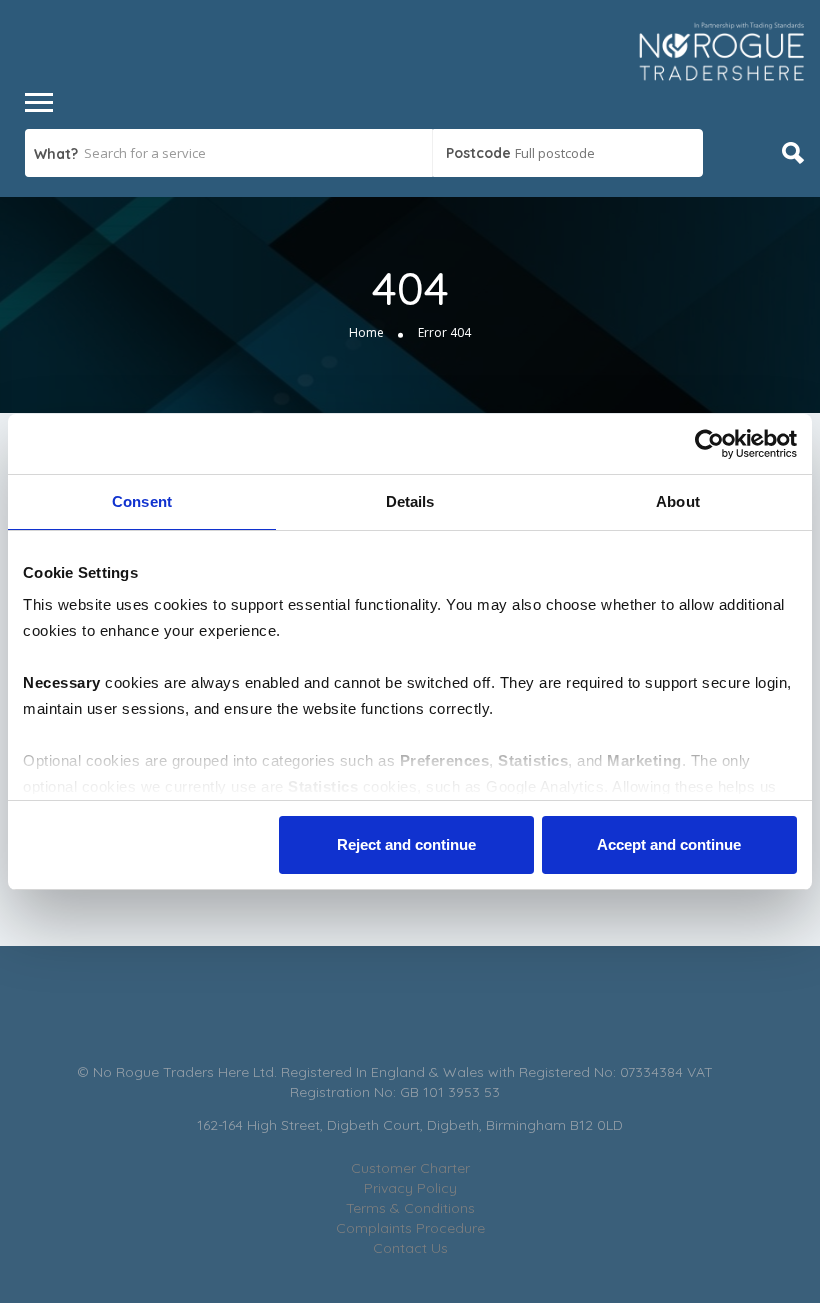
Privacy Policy (410, 1188)
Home (366, 332)
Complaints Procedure (410, 1228)
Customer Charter (410, 1168)
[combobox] (568, 153)
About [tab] (678, 501)
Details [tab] (410, 501)
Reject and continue (406, 844)
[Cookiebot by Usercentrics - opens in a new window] (709, 444)
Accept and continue (669, 844)
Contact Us (410, 1248)
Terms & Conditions (410, 1208)
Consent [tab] (142, 501)
